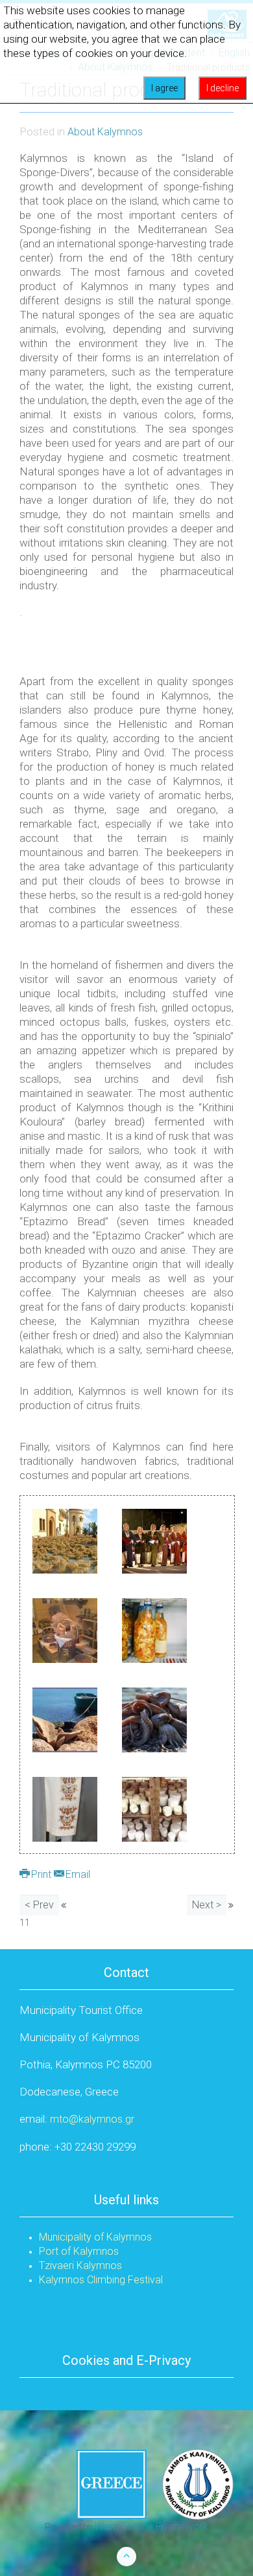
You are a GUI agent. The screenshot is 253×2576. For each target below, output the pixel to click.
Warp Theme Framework (151, 2526)
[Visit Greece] (155, 2484)
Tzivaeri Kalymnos (80, 2265)
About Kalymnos (105, 132)
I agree (164, 88)
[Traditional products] (65, 1540)
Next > (207, 1905)
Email (77, 1874)
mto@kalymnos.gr (92, 2119)
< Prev (39, 1905)
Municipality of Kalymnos (95, 2237)
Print (41, 1874)
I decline (223, 88)
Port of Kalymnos (79, 2251)
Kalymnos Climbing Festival (101, 2280)
